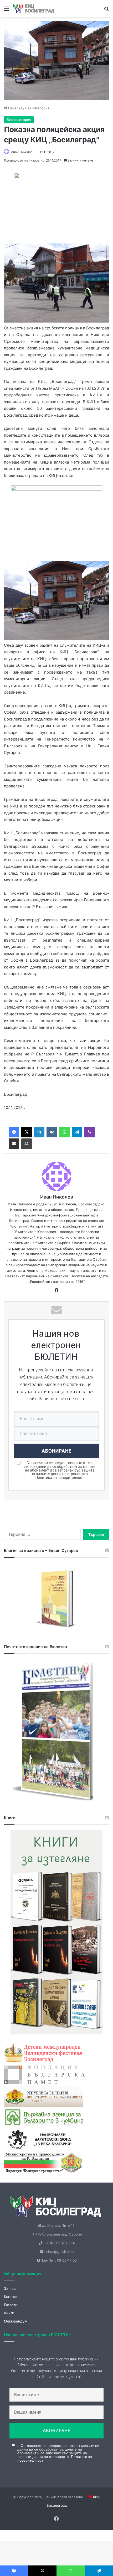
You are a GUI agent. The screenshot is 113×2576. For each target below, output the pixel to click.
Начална (15, 108)
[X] (27, 1132)
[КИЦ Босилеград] (34, 9)
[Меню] (7, 10)
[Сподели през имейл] (14, 1144)
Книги (9, 2313)
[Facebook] (14, 1132)
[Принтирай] (27, 1144)
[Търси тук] (106, 10)
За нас (10, 2288)
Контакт (11, 2297)
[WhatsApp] (64, 1132)
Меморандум (16, 2321)
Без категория (37, 108)
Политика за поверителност (60, 1478)
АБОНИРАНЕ (57, 1451)
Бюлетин (12, 2305)
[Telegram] (77, 1132)
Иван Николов (22, 152)
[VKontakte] (52, 1132)
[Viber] (90, 1132)
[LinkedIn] (39, 1132)
